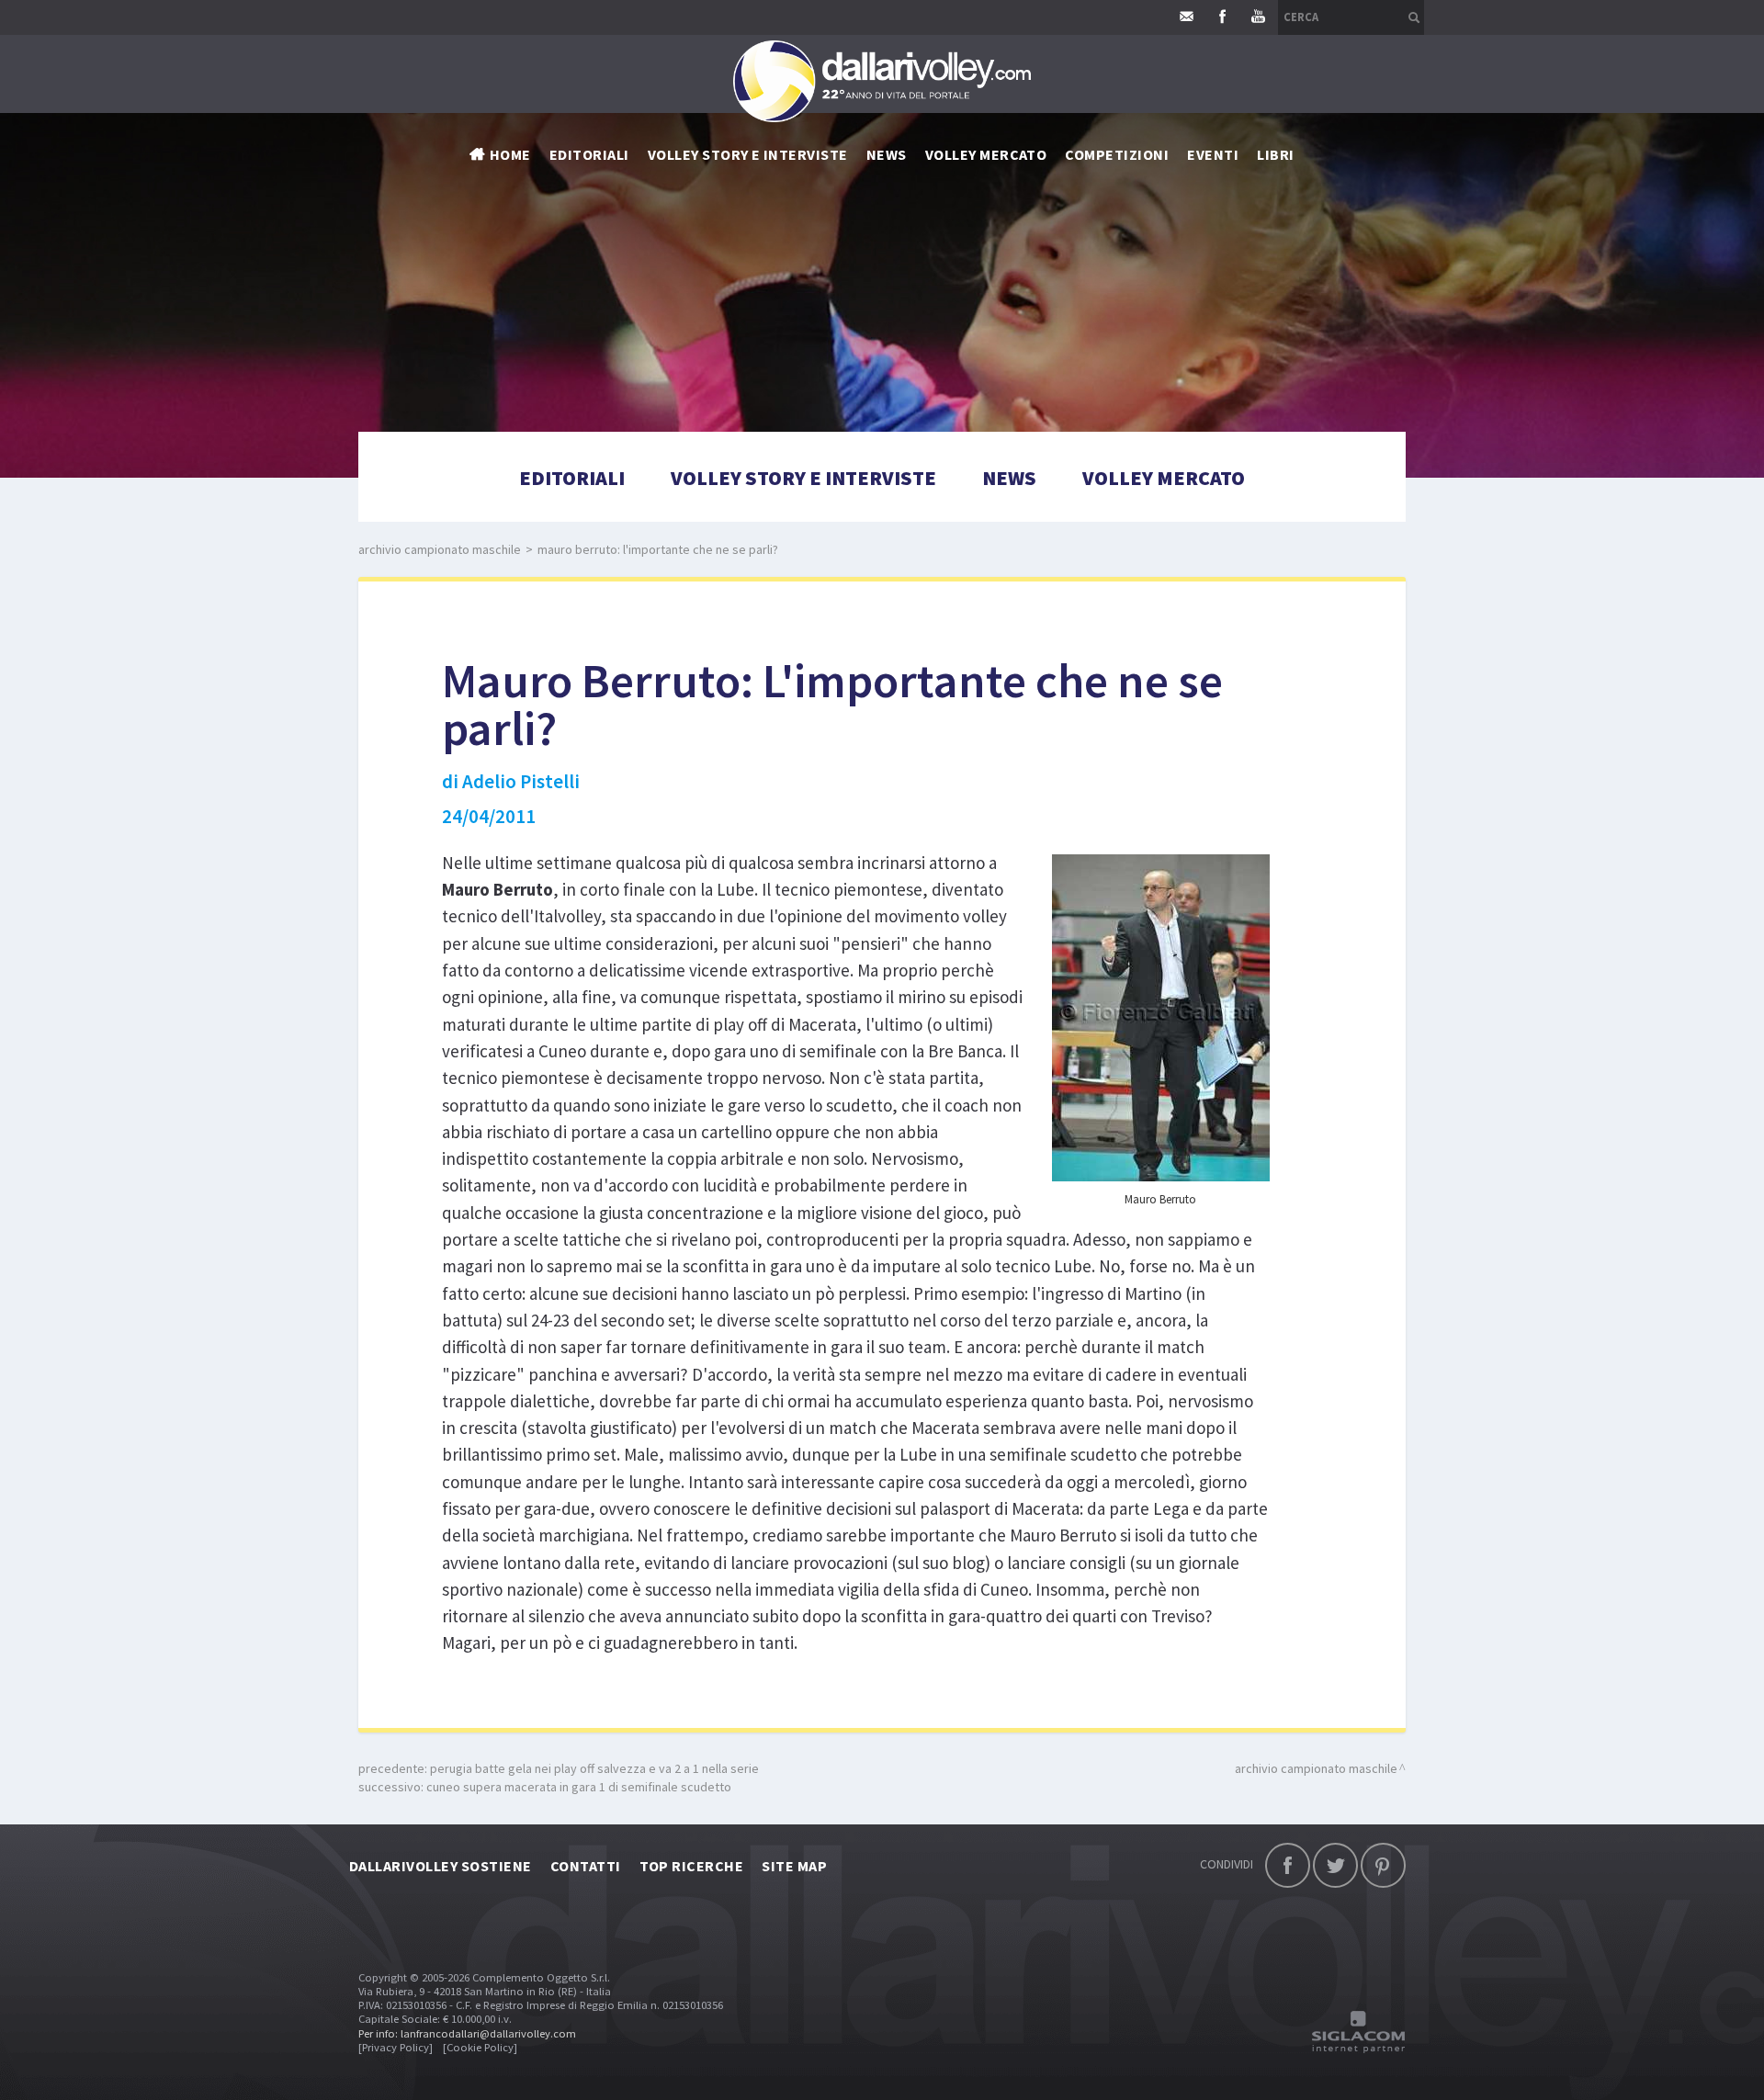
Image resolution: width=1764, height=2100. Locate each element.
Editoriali (589, 154)
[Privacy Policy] (396, 2047)
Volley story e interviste (748, 154)
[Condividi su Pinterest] (1383, 1865)
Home (510, 154)
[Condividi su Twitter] (1335, 1865)
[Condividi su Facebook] (1288, 1865)
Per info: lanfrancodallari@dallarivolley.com (467, 2033)
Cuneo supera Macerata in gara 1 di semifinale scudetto (579, 1787)
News (1009, 478)
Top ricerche (692, 1866)
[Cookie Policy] (480, 2047)
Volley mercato (986, 154)
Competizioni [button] (1117, 154)
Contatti (586, 1866)
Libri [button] (1275, 154)
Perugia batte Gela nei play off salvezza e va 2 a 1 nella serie (594, 1768)
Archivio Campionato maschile (440, 549)
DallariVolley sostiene (441, 1866)
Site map (794, 1866)
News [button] (887, 154)
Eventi (1213, 154)
